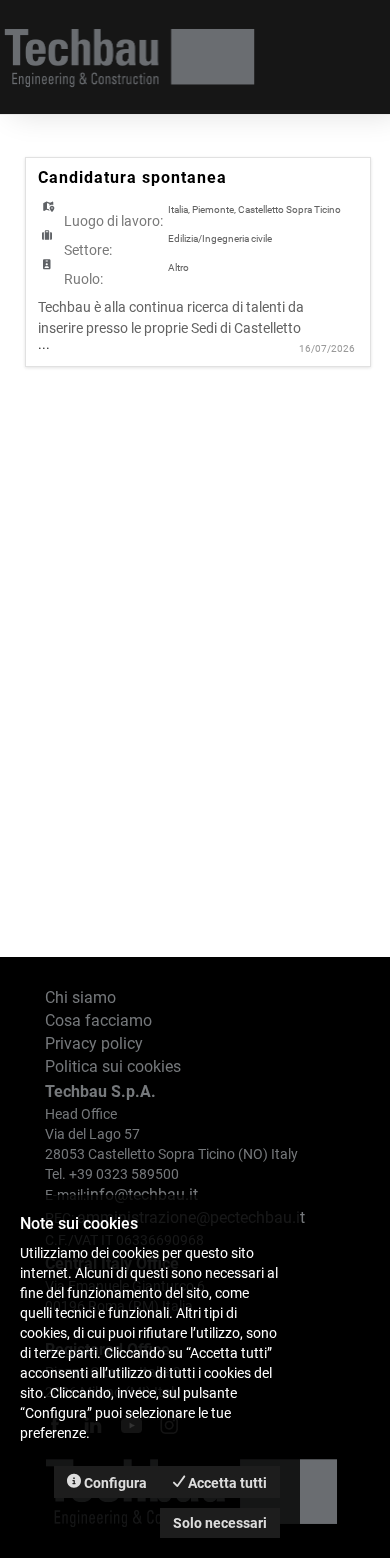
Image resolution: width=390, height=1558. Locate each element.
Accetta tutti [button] (226, 1483)
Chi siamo (80, 997)
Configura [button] (114, 1483)
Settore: (88, 250)
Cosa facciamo (98, 1020)
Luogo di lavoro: (113, 221)
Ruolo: (83, 279)
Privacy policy (94, 1043)
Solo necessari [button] (220, 1523)
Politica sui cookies (113, 1066)
